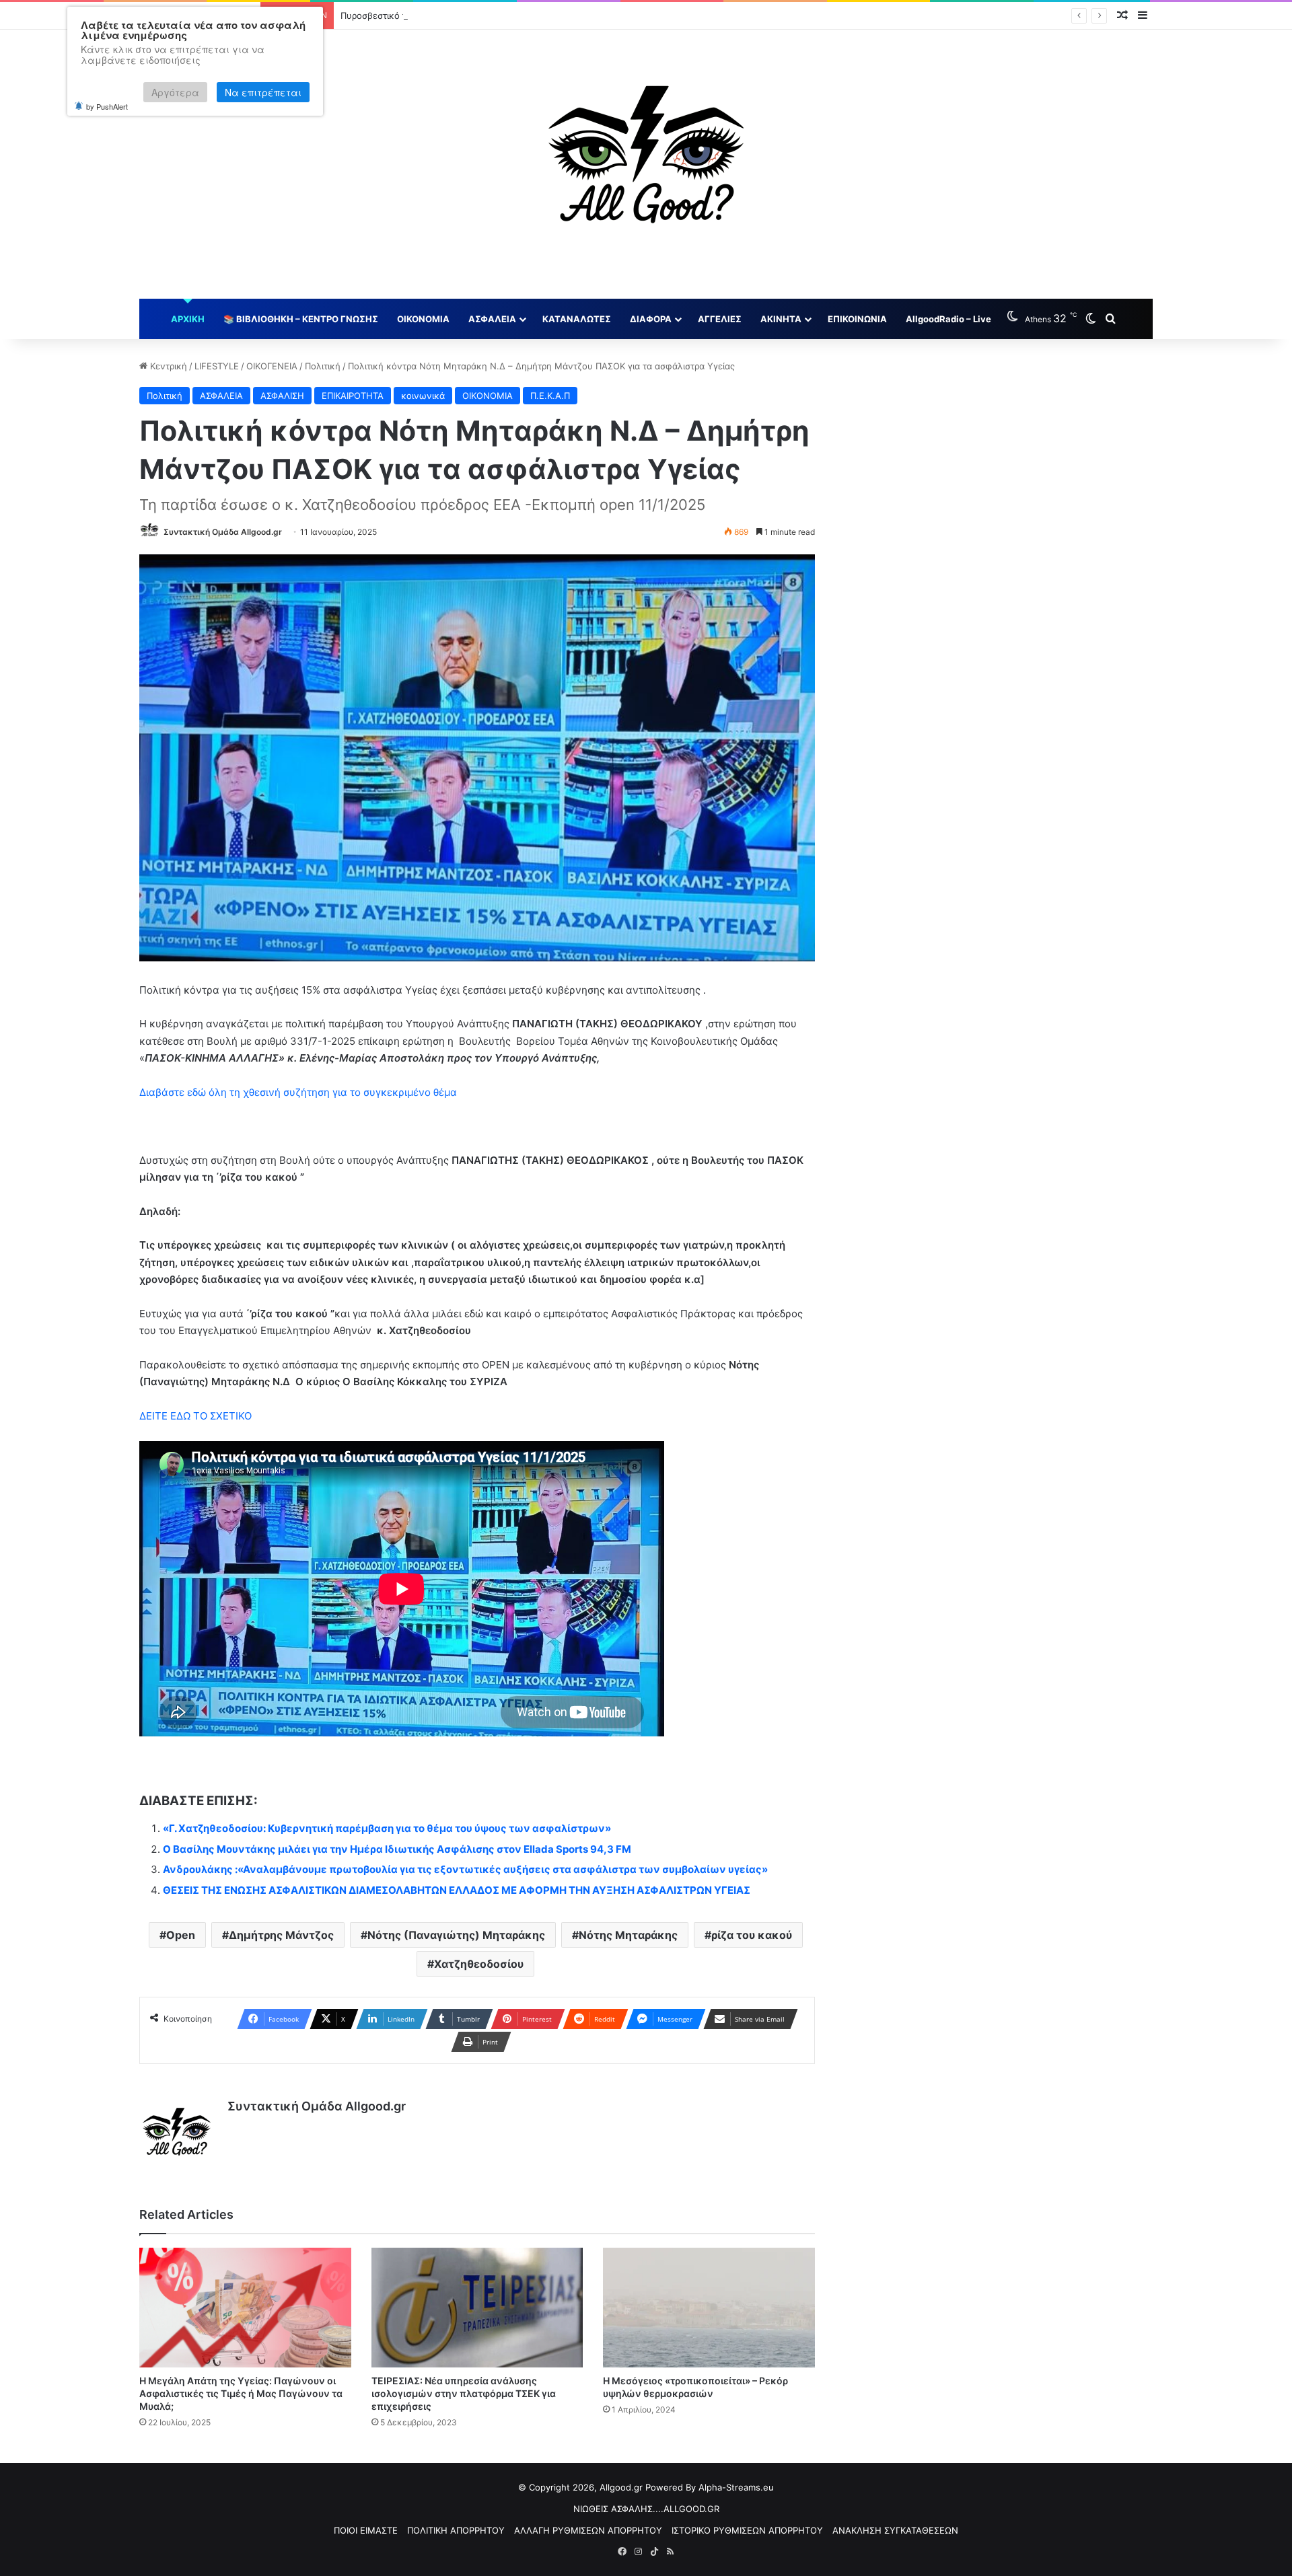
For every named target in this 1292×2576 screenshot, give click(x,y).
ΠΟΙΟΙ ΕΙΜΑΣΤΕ (366, 2530)
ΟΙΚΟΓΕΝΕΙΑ (272, 366)
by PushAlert (107, 106)
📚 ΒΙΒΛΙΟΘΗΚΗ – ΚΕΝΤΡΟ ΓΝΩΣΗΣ (301, 319)
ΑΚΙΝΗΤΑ (781, 319)
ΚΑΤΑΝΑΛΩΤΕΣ (577, 319)
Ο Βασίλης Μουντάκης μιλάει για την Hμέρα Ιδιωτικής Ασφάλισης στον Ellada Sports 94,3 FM (397, 1849)
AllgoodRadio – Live (948, 319)
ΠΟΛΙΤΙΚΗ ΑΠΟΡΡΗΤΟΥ (456, 2530)
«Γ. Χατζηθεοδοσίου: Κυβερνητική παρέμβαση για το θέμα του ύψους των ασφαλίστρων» (387, 1828)
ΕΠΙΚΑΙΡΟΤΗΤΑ (353, 396)
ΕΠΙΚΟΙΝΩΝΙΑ (857, 319)
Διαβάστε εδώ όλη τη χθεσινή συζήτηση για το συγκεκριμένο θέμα (299, 1092)
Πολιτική (323, 366)
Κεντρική (167, 366)
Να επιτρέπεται (263, 92)
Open (181, 1935)
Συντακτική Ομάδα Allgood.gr (223, 532)
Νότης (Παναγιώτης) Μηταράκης (456, 1935)
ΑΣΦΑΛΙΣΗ (282, 396)
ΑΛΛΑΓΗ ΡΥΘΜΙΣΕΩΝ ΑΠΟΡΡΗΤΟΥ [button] (588, 2530)
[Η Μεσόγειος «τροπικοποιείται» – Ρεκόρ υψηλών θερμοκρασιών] (709, 2307)
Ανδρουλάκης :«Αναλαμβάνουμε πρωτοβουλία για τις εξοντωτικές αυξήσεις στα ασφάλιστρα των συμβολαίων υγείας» (465, 1869)
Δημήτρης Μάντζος (281, 1935)
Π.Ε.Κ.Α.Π (550, 396)
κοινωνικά (423, 396)
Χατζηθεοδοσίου (479, 1964)
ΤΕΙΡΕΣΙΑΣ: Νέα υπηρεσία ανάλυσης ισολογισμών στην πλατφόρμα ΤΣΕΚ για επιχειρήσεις (464, 2393)
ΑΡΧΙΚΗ (188, 319)
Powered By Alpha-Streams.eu (710, 2487)
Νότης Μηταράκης (628, 1935)
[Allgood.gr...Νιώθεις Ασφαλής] (646, 164)
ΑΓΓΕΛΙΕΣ (720, 319)
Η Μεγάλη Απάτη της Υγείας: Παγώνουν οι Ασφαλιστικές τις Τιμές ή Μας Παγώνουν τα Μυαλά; (241, 2393)
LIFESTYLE (217, 366)
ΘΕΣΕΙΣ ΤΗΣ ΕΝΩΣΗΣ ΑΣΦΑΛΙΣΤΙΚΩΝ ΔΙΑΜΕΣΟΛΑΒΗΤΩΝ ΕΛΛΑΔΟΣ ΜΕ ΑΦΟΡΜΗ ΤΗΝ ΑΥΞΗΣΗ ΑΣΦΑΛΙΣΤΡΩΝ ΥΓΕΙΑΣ (457, 1890)
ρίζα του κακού (752, 1935)
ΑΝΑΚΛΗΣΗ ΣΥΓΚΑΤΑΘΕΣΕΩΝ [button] (895, 2530)
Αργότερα (175, 92)
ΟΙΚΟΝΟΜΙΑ (423, 319)
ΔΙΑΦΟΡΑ (651, 319)
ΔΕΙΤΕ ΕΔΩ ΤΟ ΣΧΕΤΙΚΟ (197, 1416)
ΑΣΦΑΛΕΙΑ (492, 319)
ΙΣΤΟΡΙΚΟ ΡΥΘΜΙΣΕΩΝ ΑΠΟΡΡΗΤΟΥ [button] (747, 2530)
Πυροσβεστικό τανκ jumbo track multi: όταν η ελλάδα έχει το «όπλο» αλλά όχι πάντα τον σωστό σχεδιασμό (566, 15)
